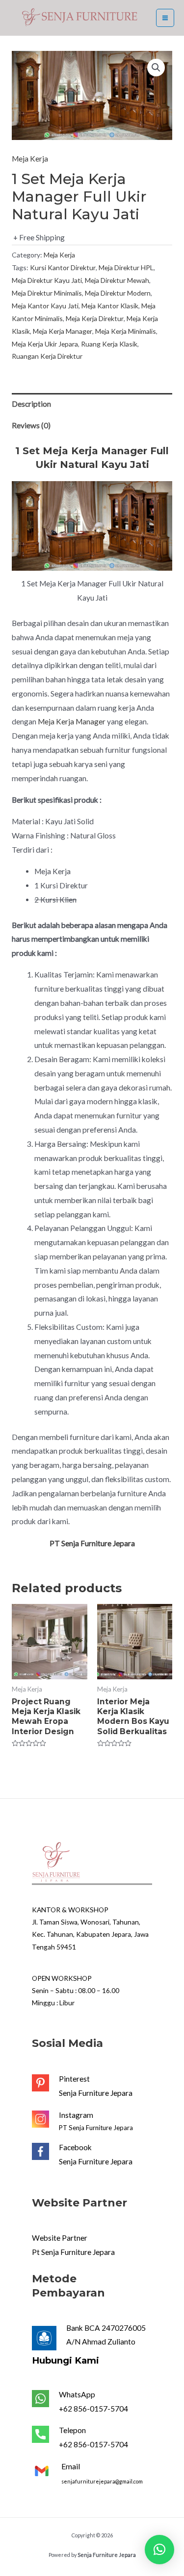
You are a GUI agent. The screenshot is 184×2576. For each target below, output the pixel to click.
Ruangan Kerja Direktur (47, 356)
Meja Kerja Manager (63, 331)
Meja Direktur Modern (118, 293)
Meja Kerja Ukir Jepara (45, 344)
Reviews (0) (31, 425)
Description (31, 404)
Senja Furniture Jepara (96, 2093)
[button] (159, 2550)
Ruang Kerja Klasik (109, 344)
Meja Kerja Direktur (95, 318)
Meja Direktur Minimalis (47, 293)
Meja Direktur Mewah (117, 280)
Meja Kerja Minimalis (126, 331)
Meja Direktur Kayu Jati (47, 280)
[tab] (92, 404)
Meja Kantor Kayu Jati (45, 306)
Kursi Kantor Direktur (63, 267)
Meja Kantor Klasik (110, 306)
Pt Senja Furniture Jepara (73, 2252)
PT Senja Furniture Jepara (96, 2128)
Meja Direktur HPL (126, 267)
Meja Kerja (30, 159)
